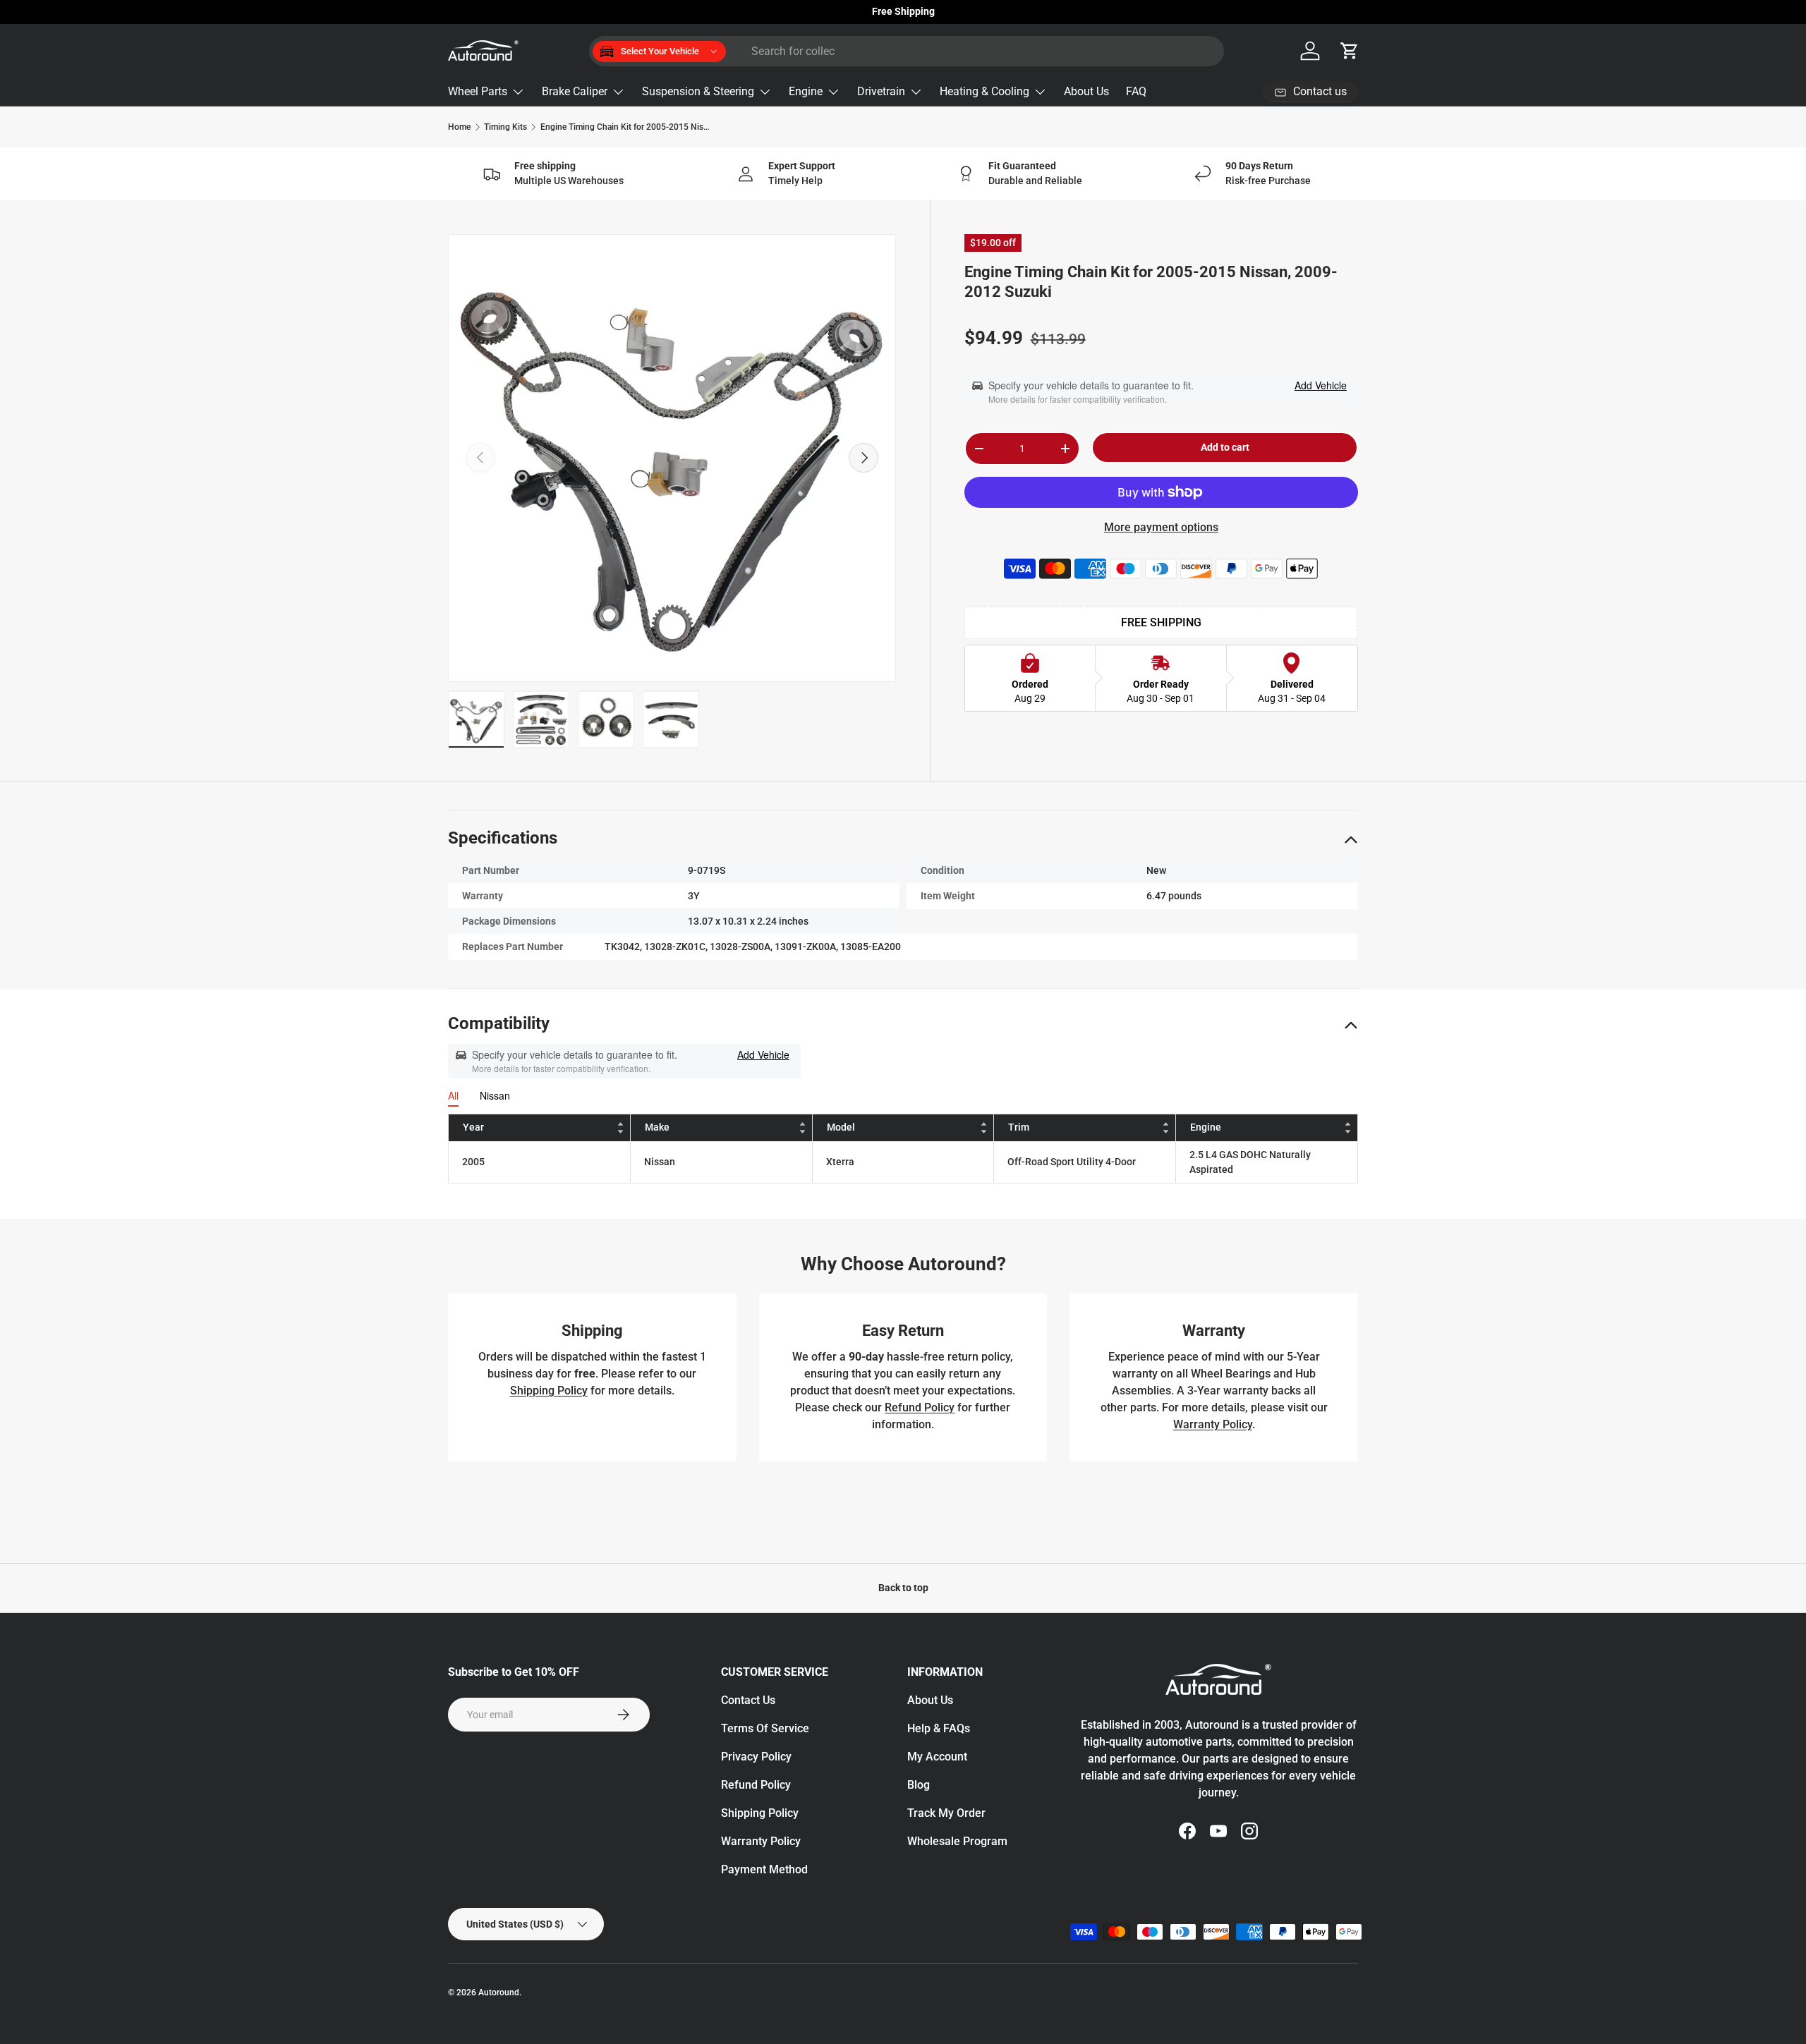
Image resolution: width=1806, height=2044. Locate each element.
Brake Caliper (575, 91)
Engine (806, 91)
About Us (1086, 91)
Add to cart (1225, 447)
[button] (1350, 51)
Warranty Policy (1213, 1424)
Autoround (499, 1993)
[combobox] (907, 51)
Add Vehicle (1321, 385)
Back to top (903, 1588)
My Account (937, 1757)
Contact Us (748, 1700)
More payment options (1161, 527)
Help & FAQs (939, 1728)
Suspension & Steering (698, 91)
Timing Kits (505, 127)
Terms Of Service (765, 1728)
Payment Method (764, 1869)
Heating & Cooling (984, 91)
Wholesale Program (957, 1841)
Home (459, 127)
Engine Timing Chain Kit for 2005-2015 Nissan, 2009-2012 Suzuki (625, 127)
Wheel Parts (478, 91)
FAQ (1136, 91)
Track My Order (946, 1813)
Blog (919, 1785)
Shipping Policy (549, 1391)
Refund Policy (920, 1407)
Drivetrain (881, 91)
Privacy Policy (756, 1757)
